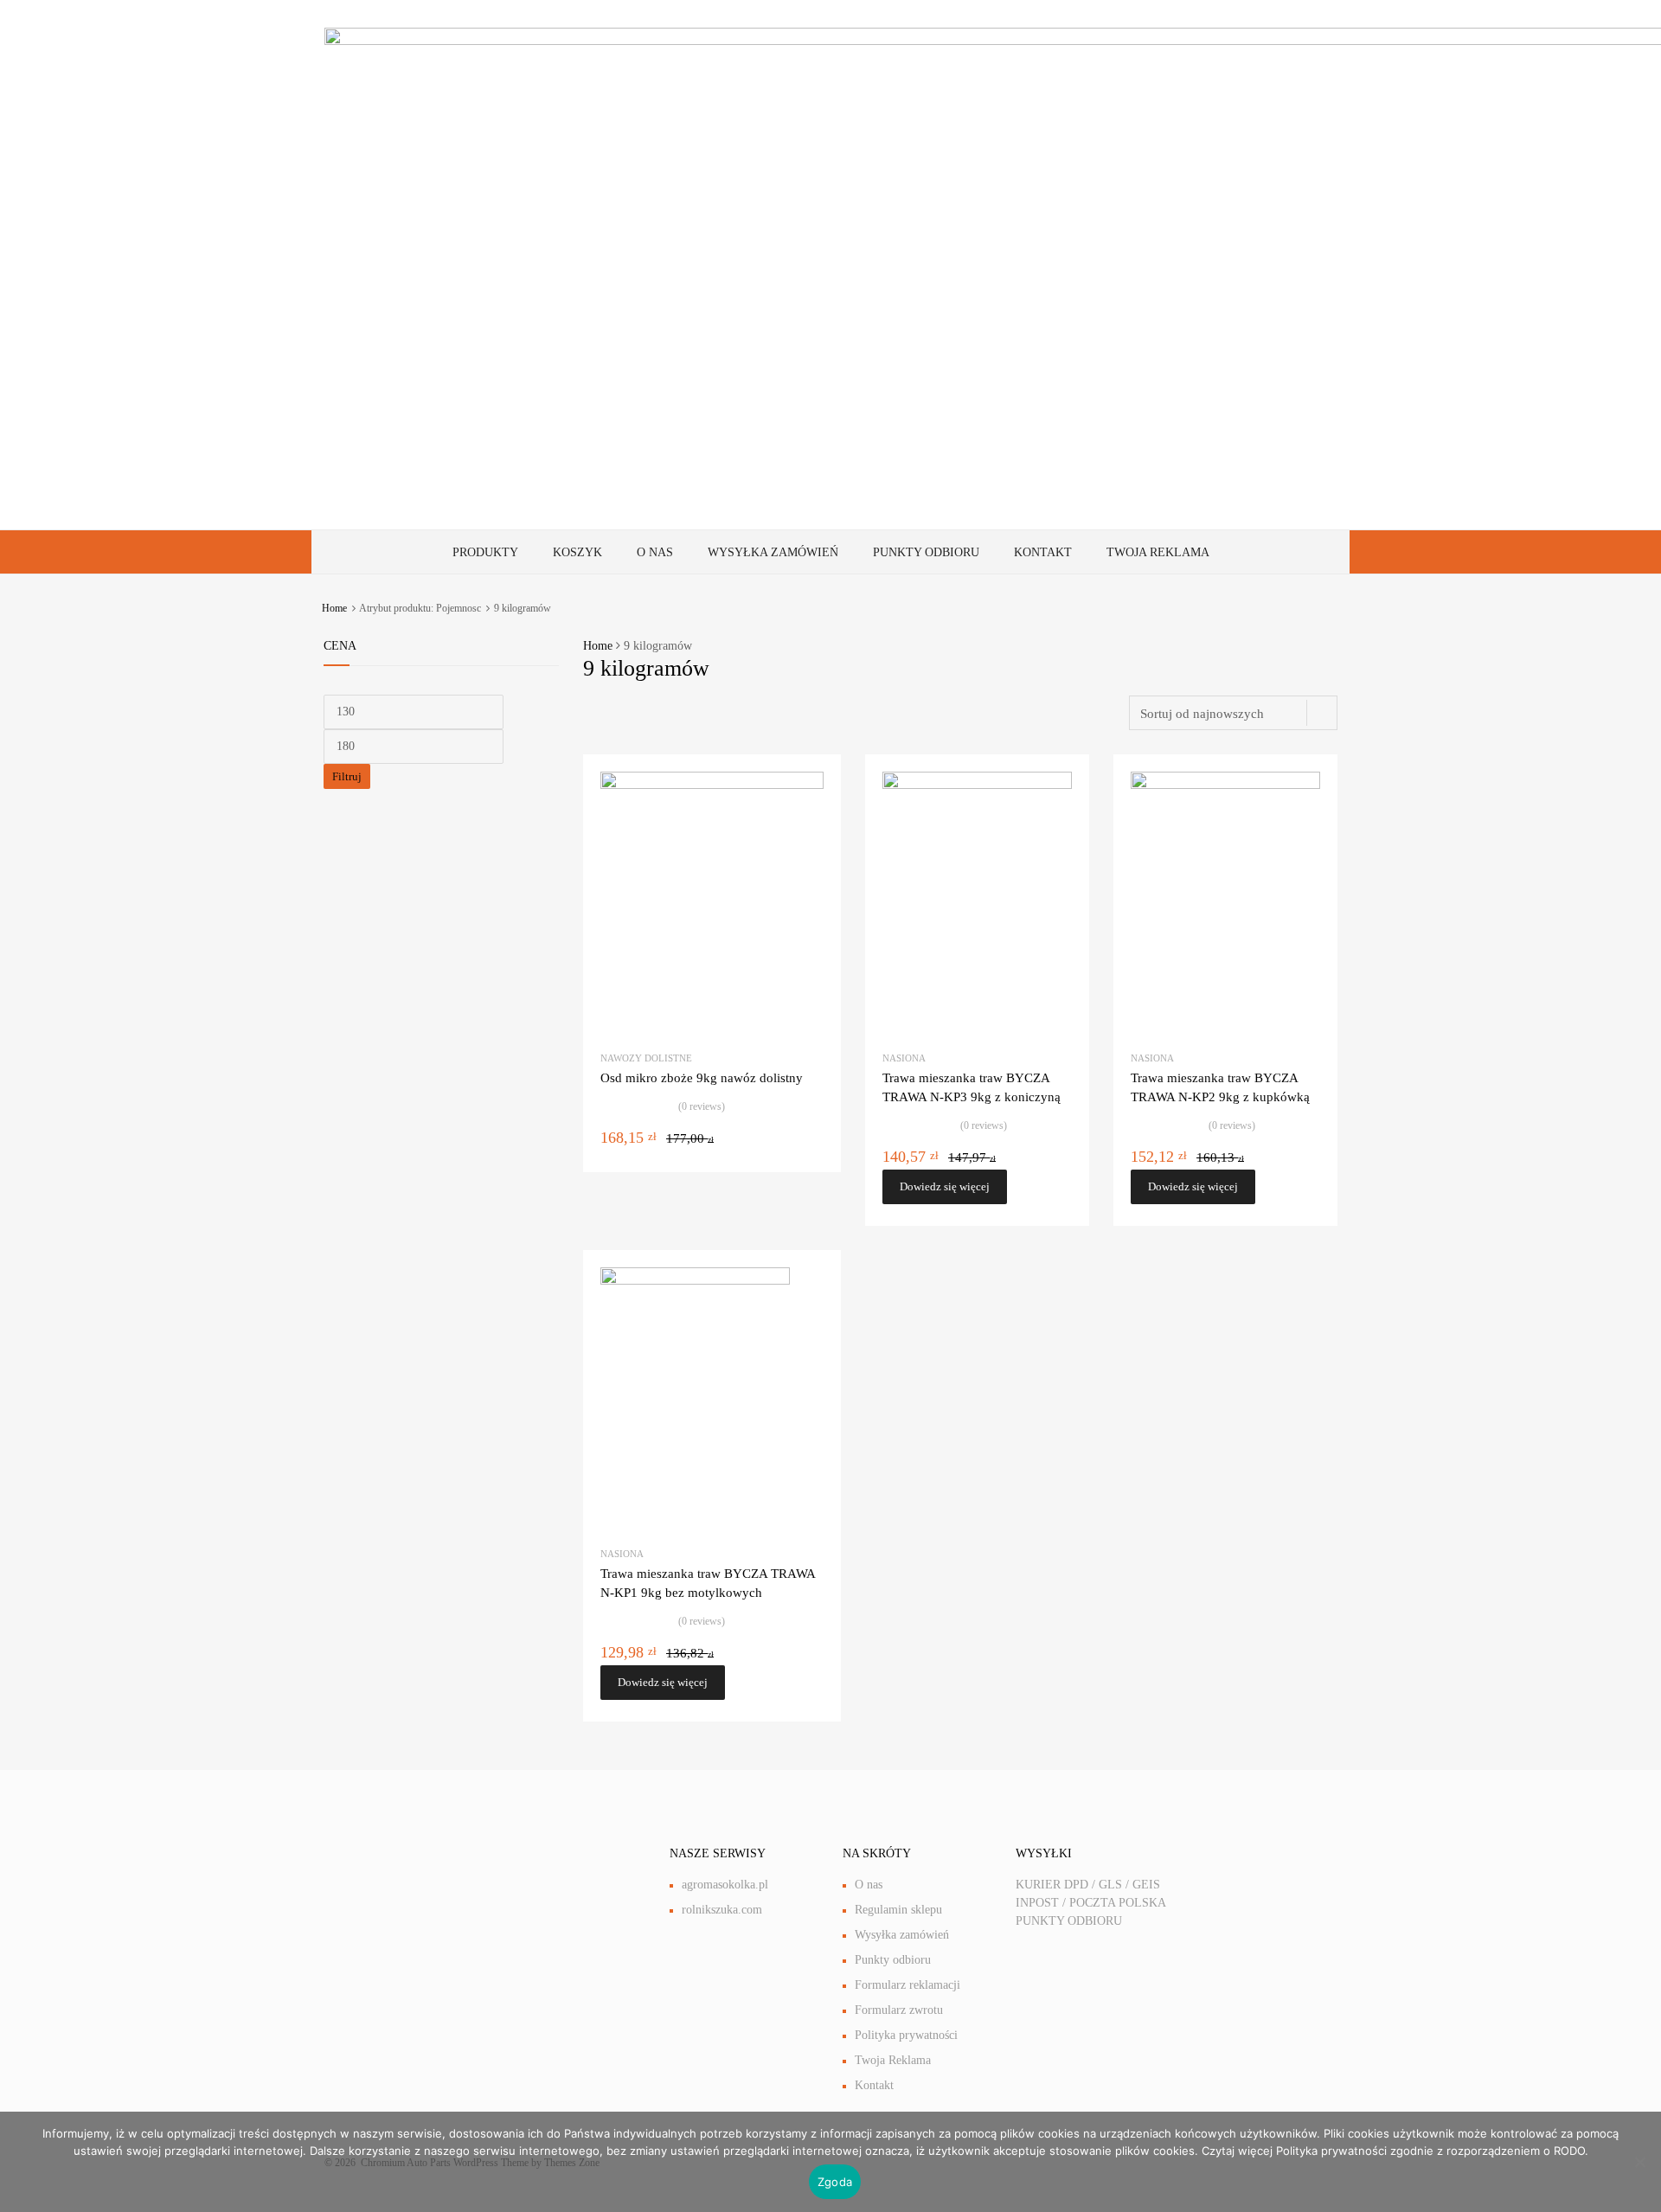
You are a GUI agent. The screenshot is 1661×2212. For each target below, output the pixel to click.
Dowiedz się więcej (945, 1186)
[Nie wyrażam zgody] (1639, 2162)
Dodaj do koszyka (813, 1160)
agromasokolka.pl (725, 1885)
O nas (655, 552)
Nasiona (904, 1058)
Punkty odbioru (926, 552)
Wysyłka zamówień (773, 552)
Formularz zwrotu (899, 2010)
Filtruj (347, 776)
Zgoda (835, 2182)
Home (334, 608)
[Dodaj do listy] (813, 788)
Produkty (485, 552)
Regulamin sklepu (898, 1910)
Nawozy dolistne (646, 1058)
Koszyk (577, 552)
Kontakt (1043, 552)
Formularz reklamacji (907, 1985)
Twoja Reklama (1158, 552)
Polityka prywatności (906, 2035)
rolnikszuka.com (722, 1910)
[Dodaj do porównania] (813, 815)
